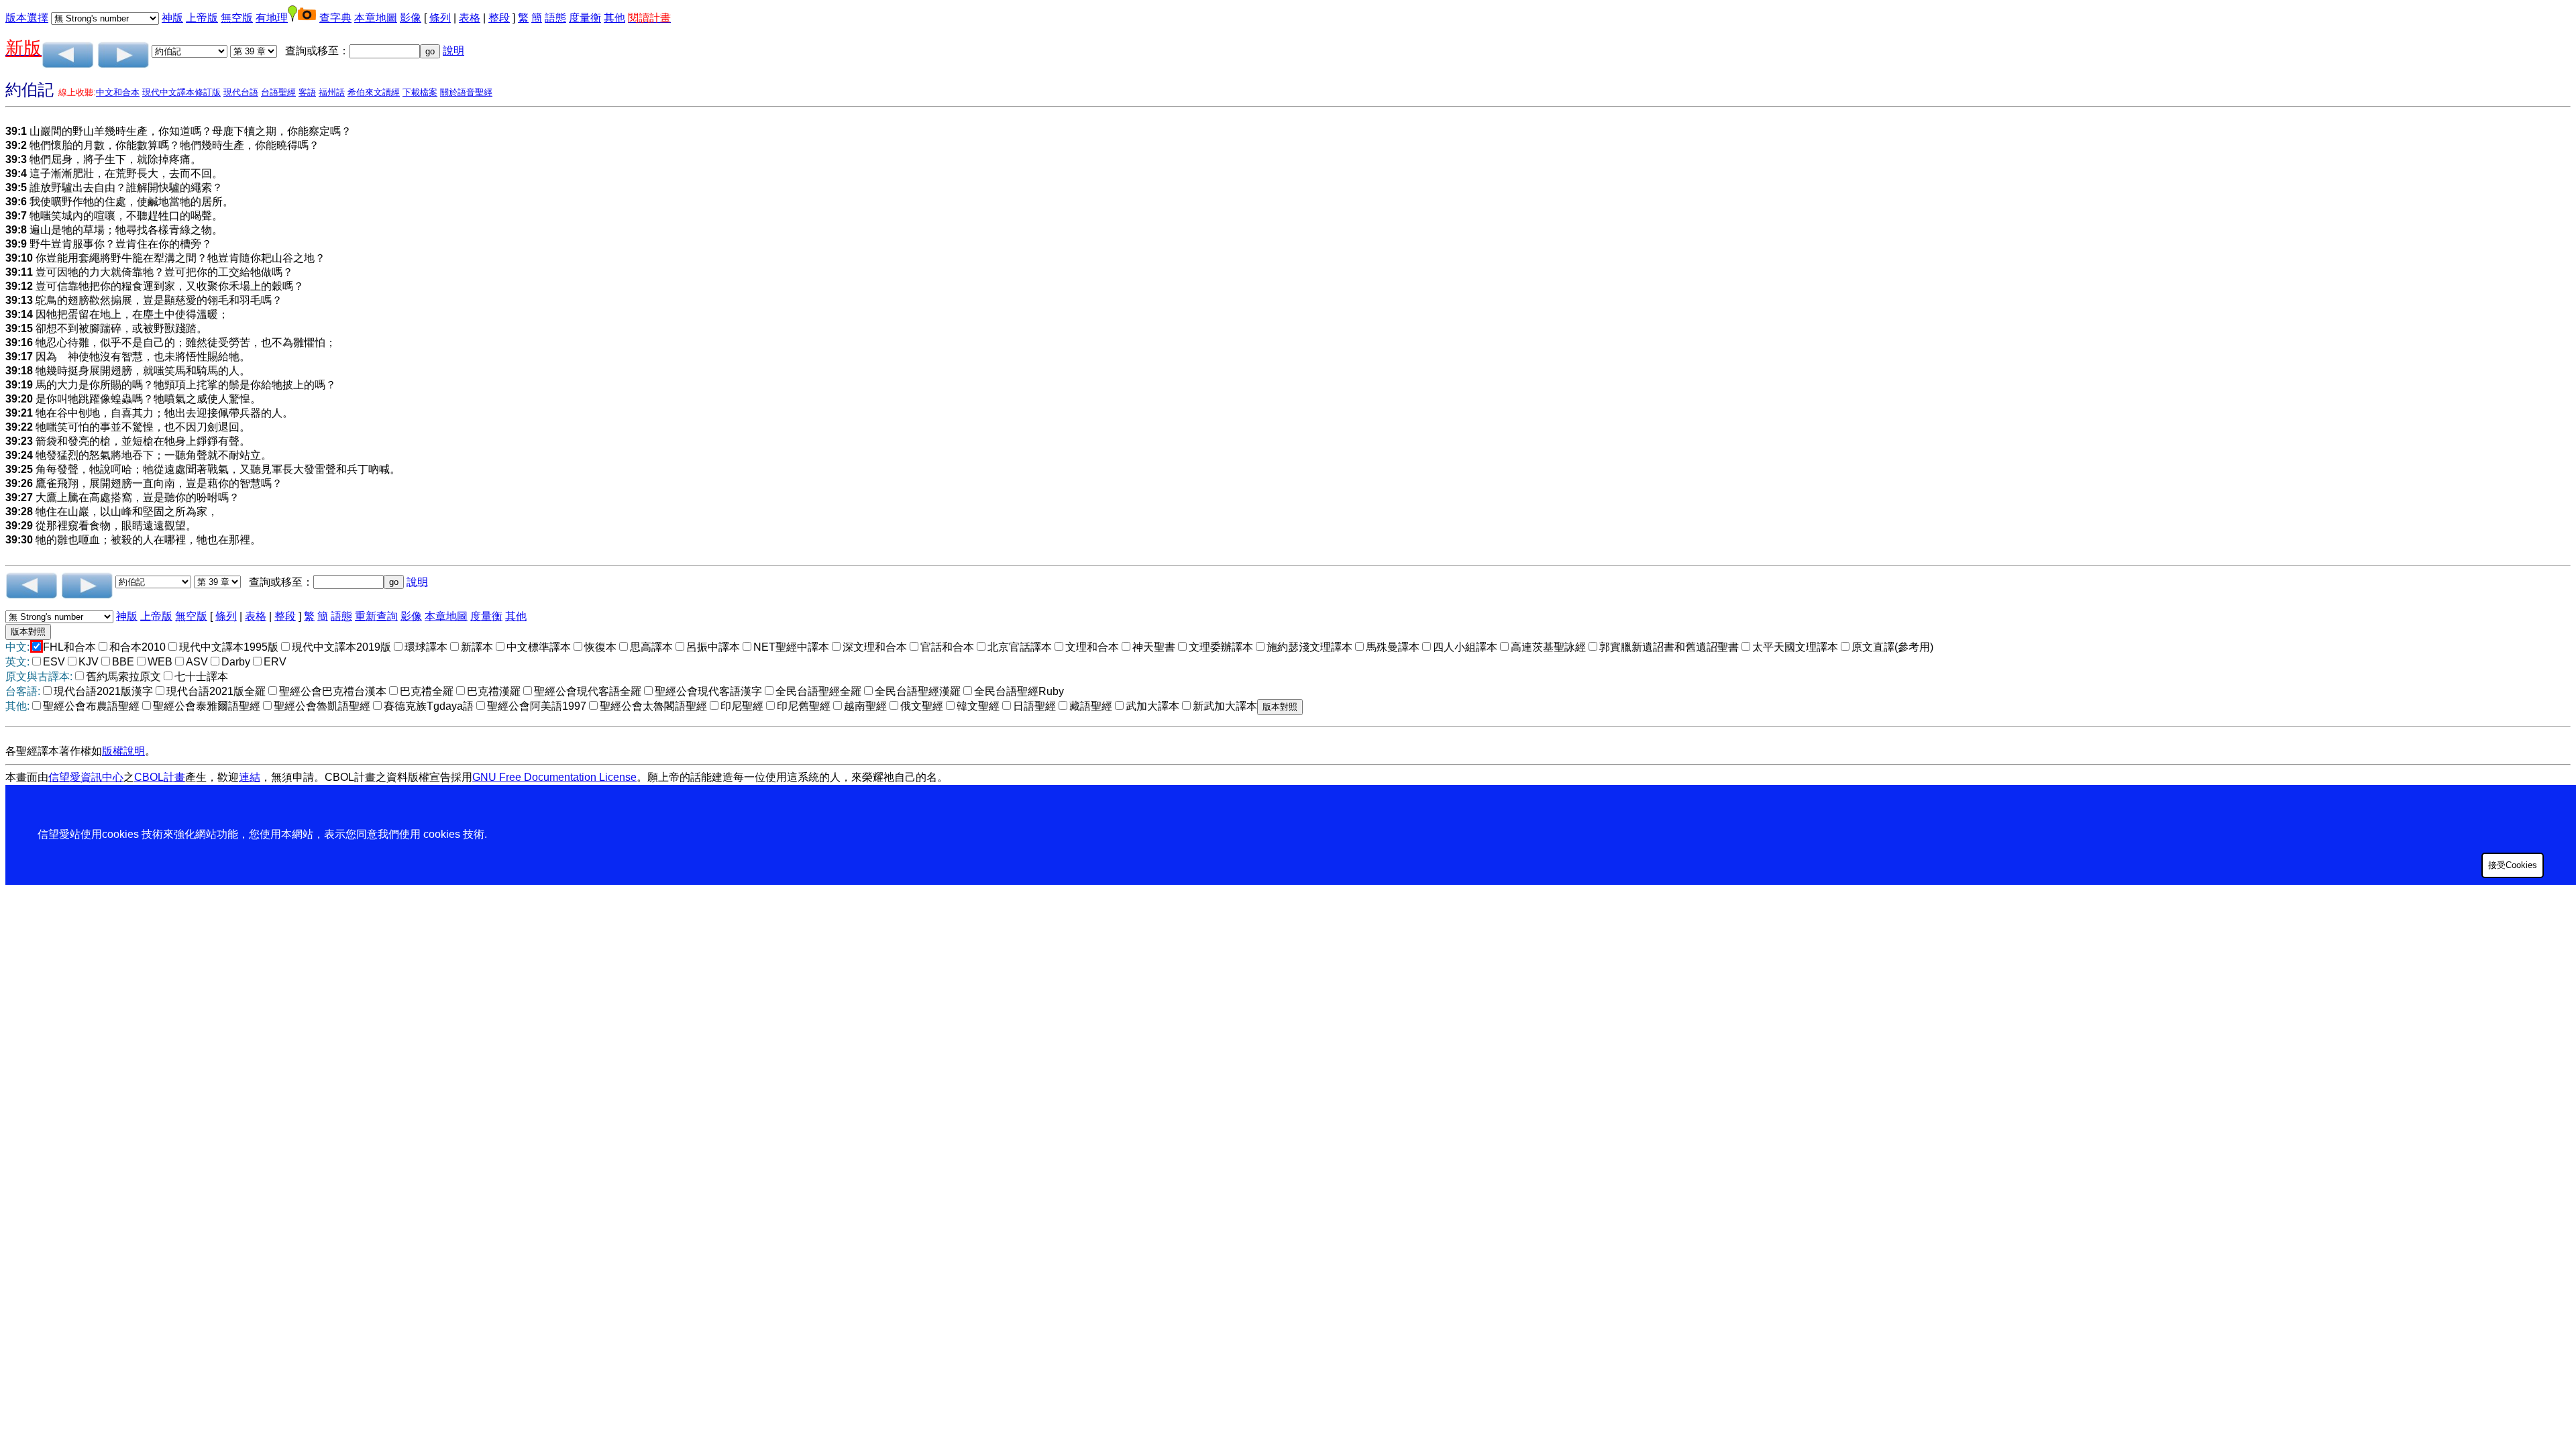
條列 (440, 18)
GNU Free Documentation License (554, 777)
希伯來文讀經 (374, 92)
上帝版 (202, 18)
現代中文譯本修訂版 (181, 92)
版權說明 (123, 751)
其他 (614, 18)
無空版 (237, 18)
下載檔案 (420, 92)
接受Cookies (2513, 865)
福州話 (332, 92)
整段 (499, 18)
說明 (453, 51)
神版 (172, 18)
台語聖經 (278, 92)
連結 (250, 777)
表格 (470, 18)
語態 (555, 18)
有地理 (272, 18)
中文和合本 (118, 92)
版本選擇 (27, 18)
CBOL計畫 (160, 777)
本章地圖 (376, 18)
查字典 (335, 18)
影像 (411, 18)
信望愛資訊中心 (86, 777)
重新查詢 (376, 616)
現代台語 (241, 92)
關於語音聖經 (466, 92)
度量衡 (585, 18)
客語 (307, 92)
